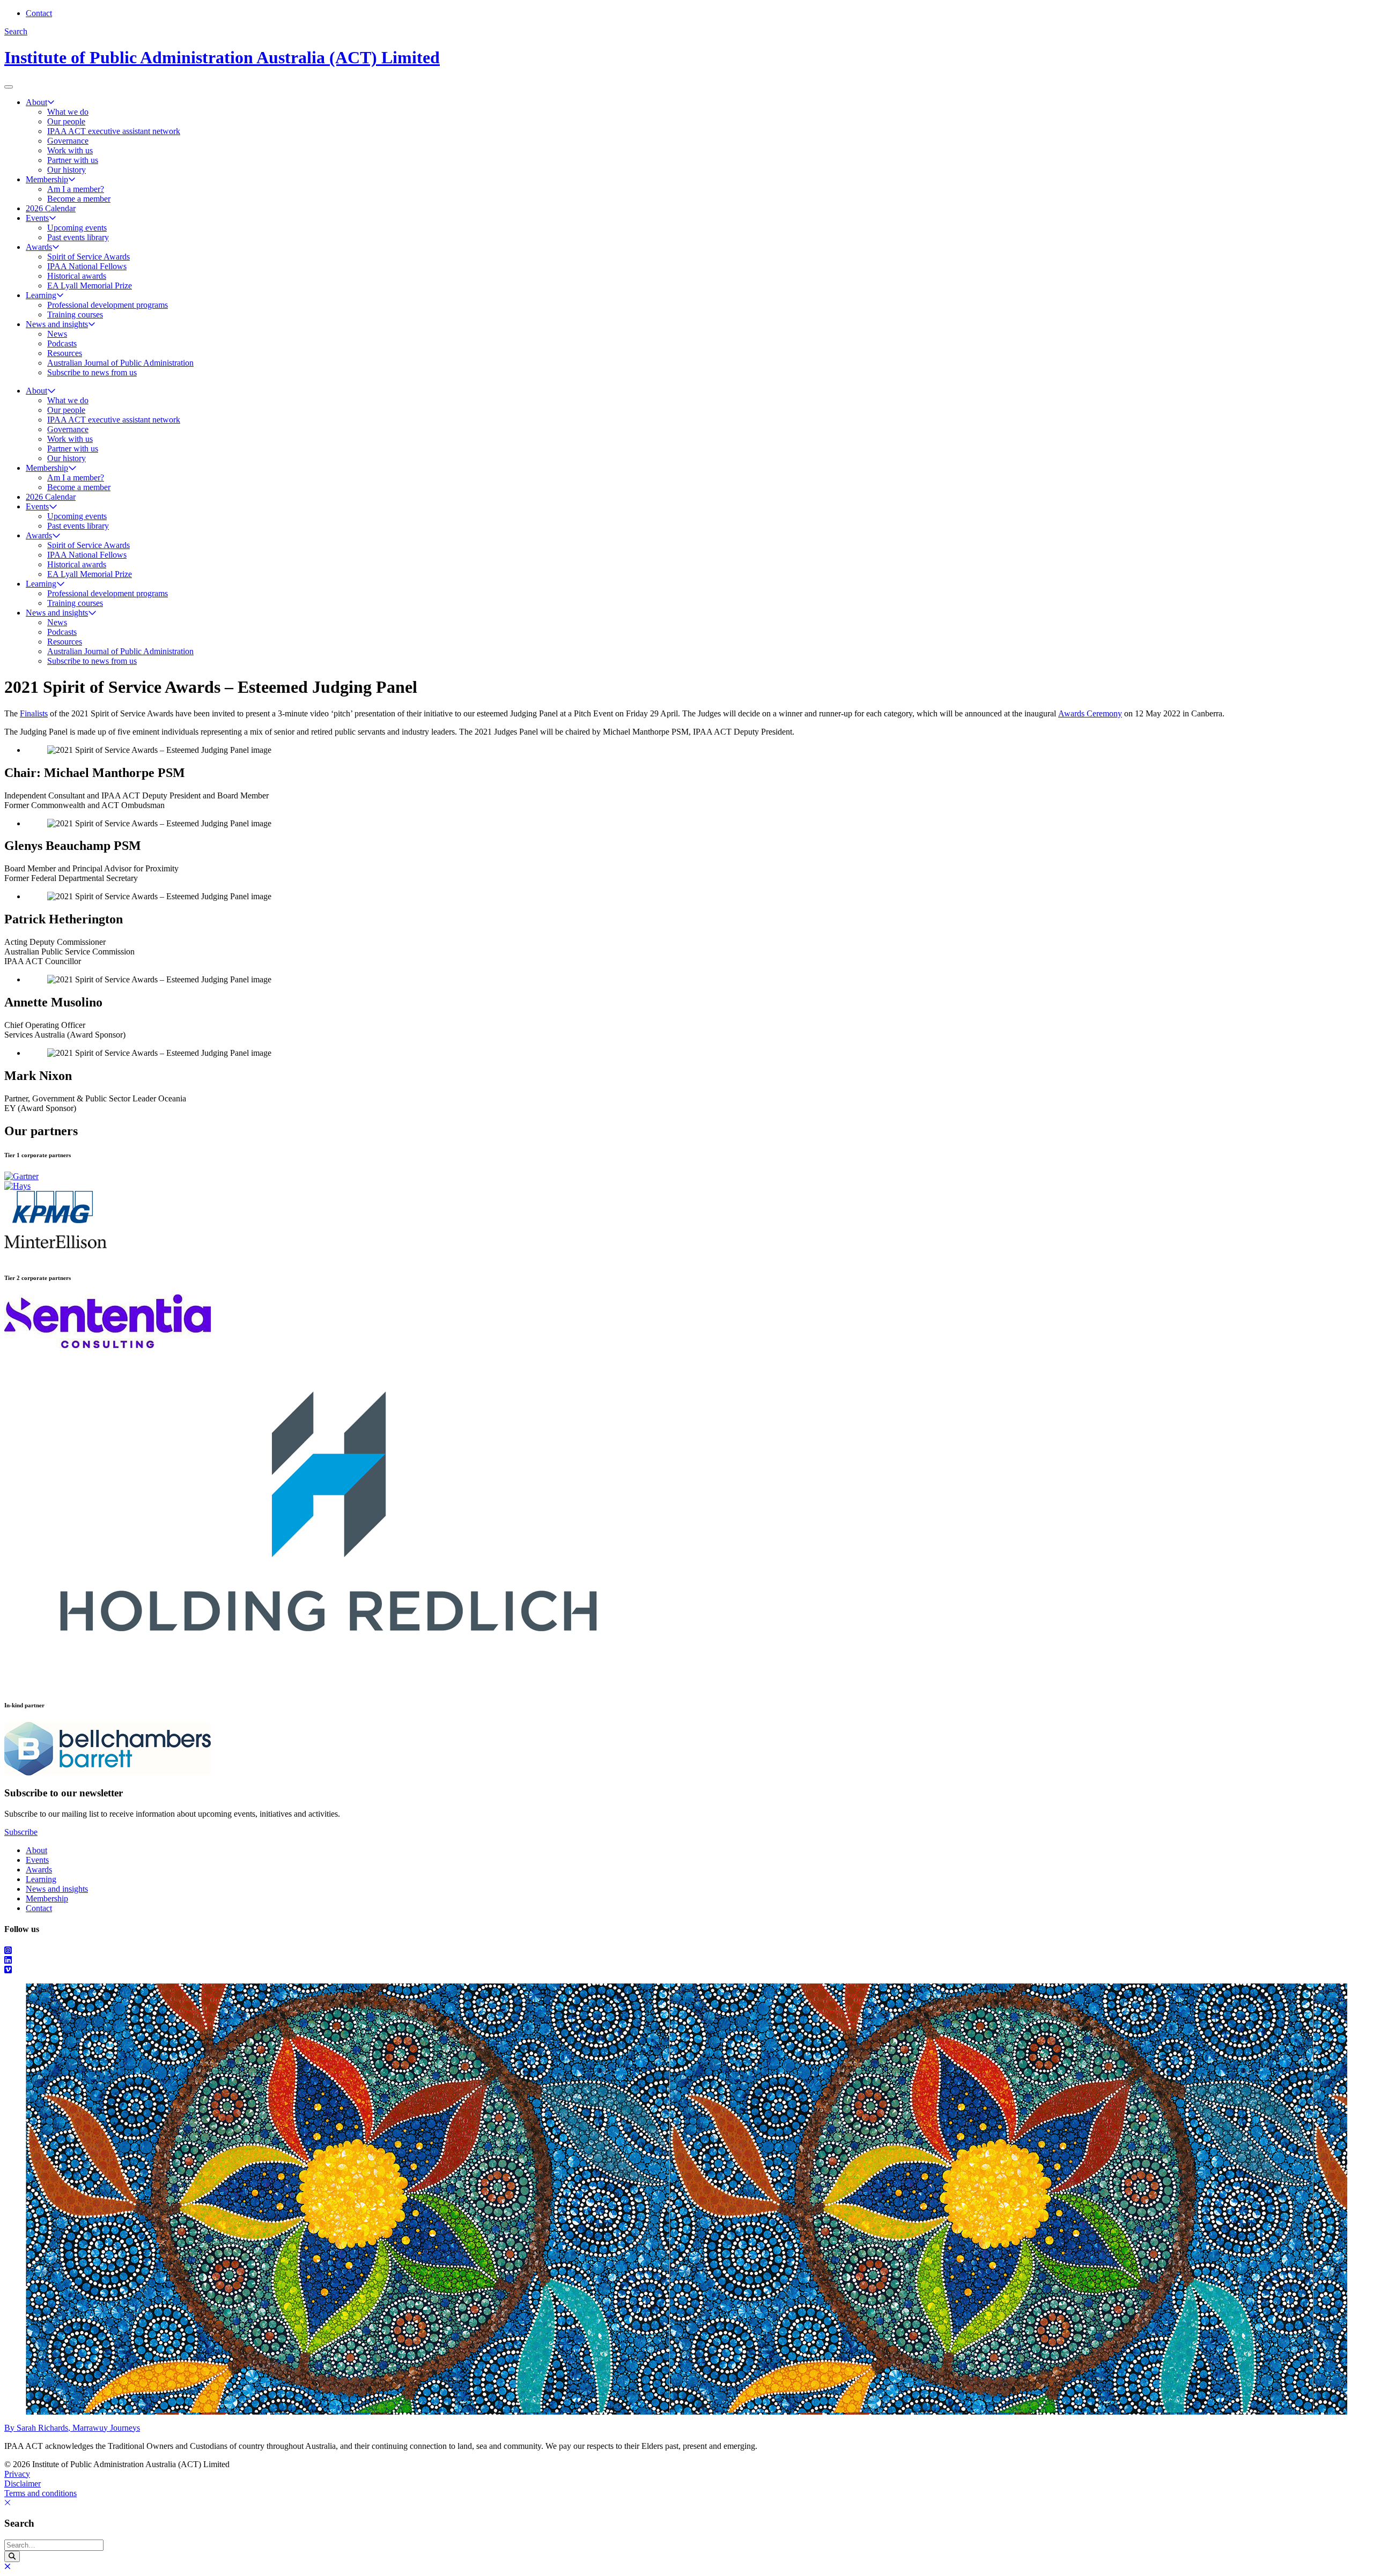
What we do (68, 112)
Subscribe (21, 1832)
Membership (47, 179)
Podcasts (62, 343)
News (57, 334)
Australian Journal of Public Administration (120, 363)
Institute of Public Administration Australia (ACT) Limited (222, 57)
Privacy (17, 2474)
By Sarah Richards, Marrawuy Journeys (72, 2428)
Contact (39, 13)
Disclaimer (23, 2484)
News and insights (57, 324)
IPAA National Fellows (87, 266)
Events (37, 218)
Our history (67, 170)
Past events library (78, 237)
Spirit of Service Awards (88, 257)
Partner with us (73, 160)
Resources (65, 353)
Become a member (79, 199)
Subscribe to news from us (92, 372)
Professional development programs (108, 305)
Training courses (75, 314)
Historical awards (77, 276)
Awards (39, 247)
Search (16, 31)
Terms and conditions (40, 2493)
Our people (66, 121)
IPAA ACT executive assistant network (114, 131)
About (36, 102)
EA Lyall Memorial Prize (90, 286)
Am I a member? (76, 189)
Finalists (34, 713)
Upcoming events (77, 228)
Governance (68, 141)
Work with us (70, 150)
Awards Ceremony (1090, 713)
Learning (41, 295)
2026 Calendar (51, 208)
